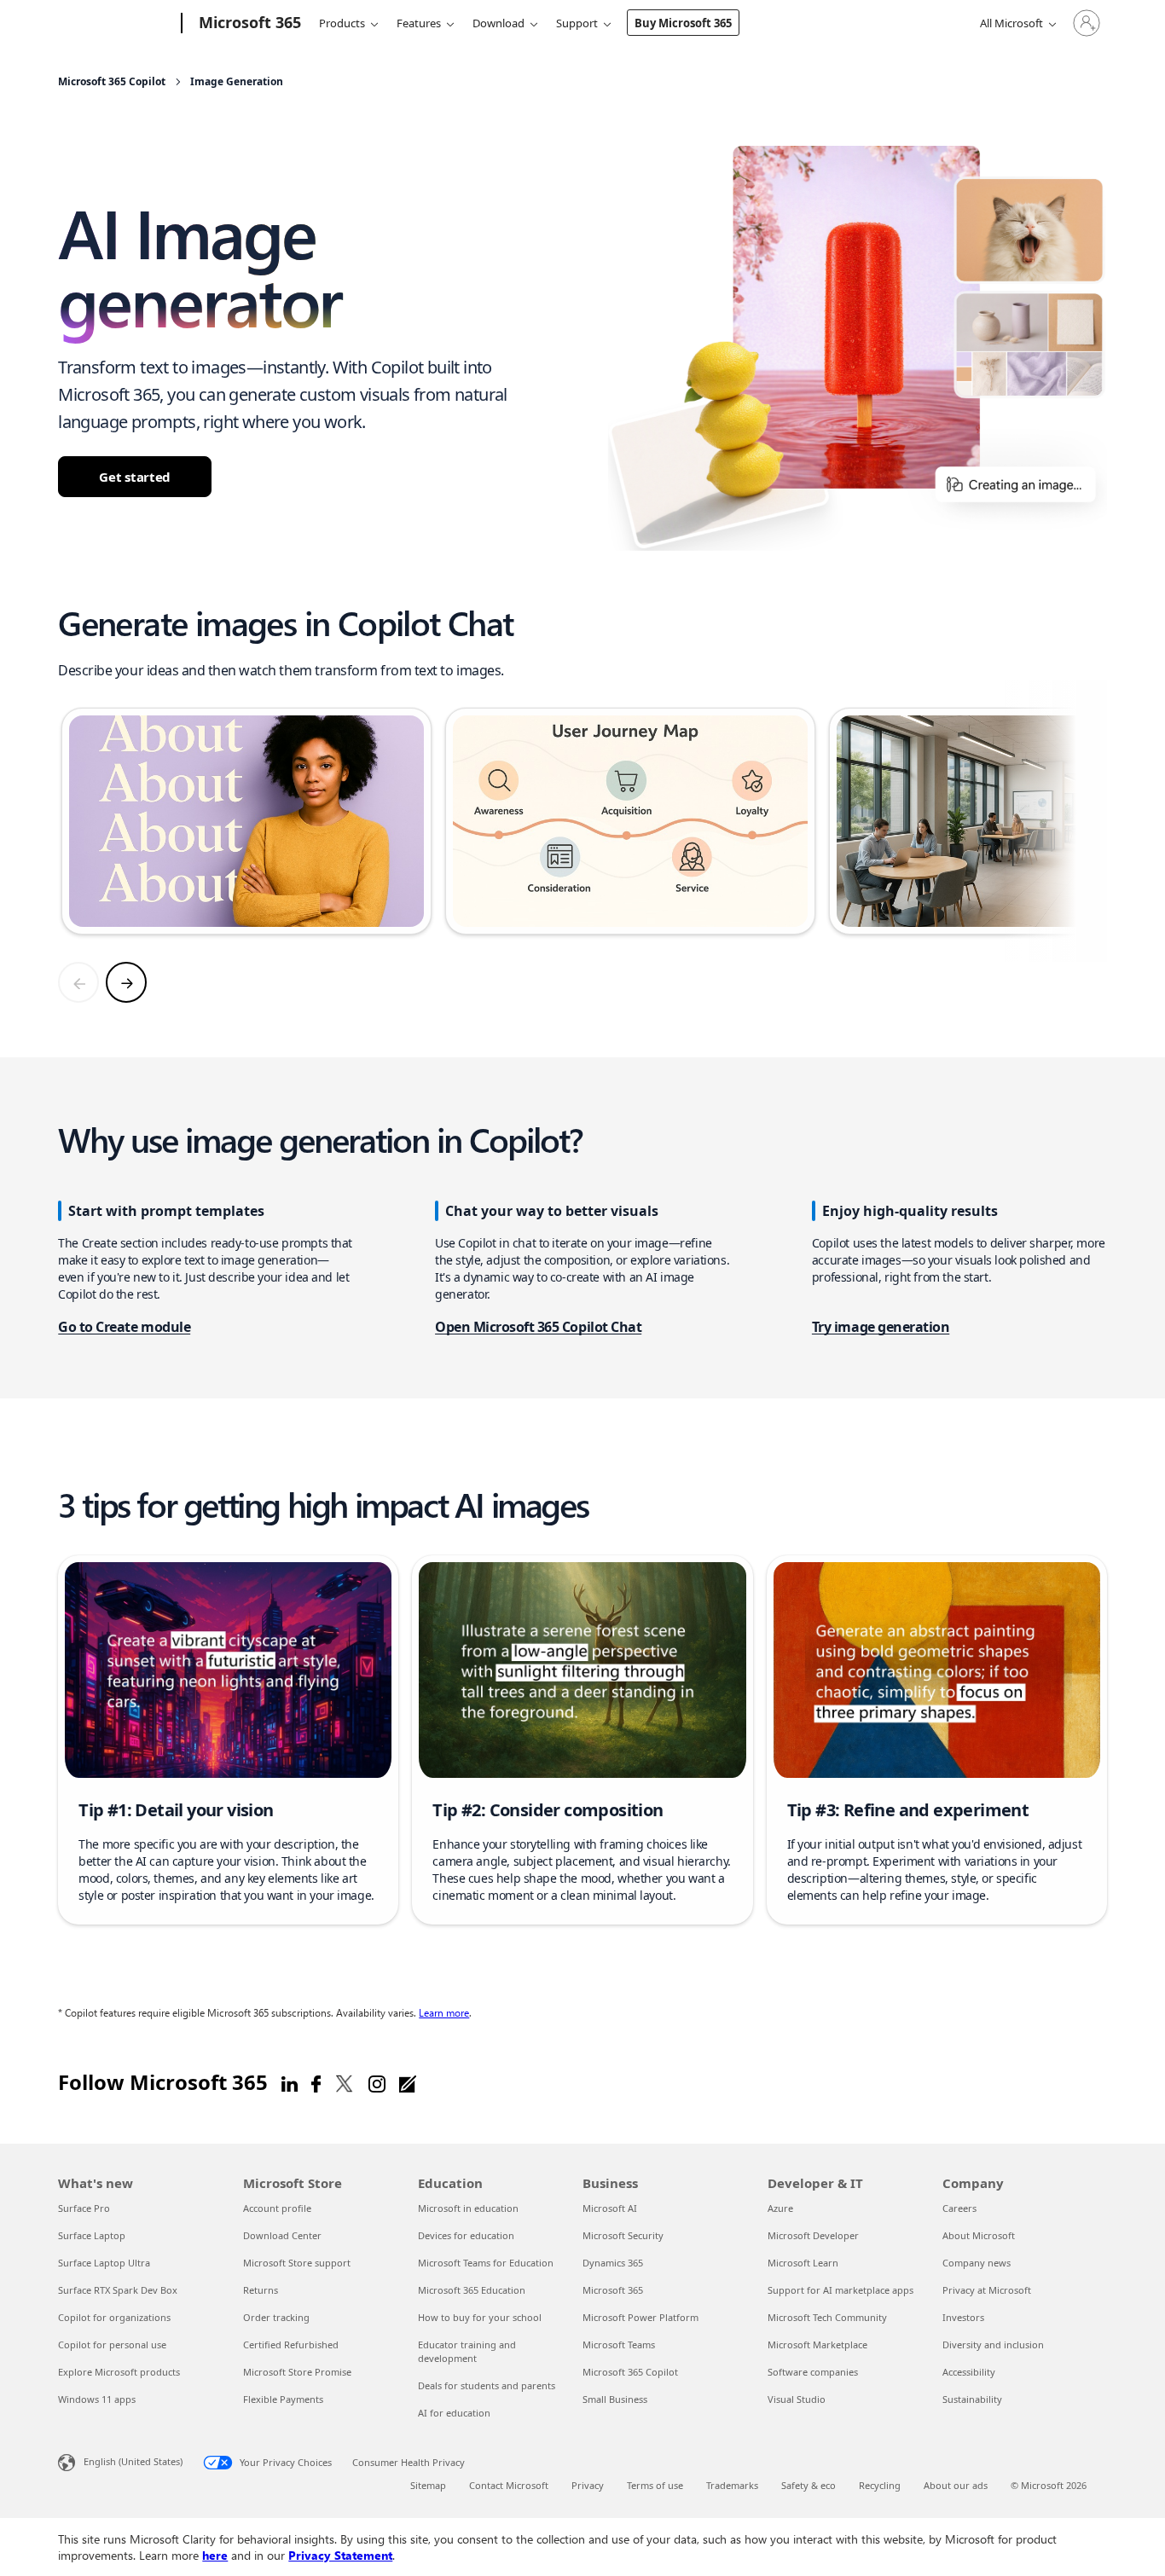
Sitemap (428, 2485)
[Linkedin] (290, 2082)
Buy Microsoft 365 (683, 23)
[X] (345, 2082)
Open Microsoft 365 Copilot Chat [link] (538, 1327)
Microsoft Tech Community (827, 2317)
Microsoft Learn (803, 2263)
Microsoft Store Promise (297, 2372)
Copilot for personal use (112, 2344)
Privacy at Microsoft (987, 2290)
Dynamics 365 (613, 2263)
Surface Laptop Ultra (104, 2263)
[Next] (126, 982)
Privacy (588, 2485)
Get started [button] (135, 477)
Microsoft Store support (297, 2263)
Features (419, 23)
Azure (780, 2208)
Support (577, 23)
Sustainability (972, 2399)
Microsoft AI (610, 2208)
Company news (977, 2263)
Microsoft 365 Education (472, 2290)
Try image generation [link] (881, 1327)
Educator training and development (467, 2351)
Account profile (277, 2208)
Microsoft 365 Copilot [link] (112, 82)
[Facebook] (316, 2082)
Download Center (282, 2235)
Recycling (880, 2485)
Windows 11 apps (97, 2399)
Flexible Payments (283, 2399)
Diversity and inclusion (993, 2344)
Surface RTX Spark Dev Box (118, 2290)
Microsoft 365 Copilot (630, 2372)
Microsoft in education (468, 2208)
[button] (228, 1740)
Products (342, 23)
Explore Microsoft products (119, 2372)
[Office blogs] (408, 2082)
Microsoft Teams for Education (486, 2263)
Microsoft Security (623, 2235)
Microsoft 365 (613, 2290)
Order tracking (276, 2317)
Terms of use (655, 2485)
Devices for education (466, 2235)
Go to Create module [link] (124, 1327)
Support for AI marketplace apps (840, 2290)
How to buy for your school (480, 2317)
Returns (261, 2290)
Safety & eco (809, 2485)
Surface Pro (84, 2208)
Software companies (813, 2372)
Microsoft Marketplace (817, 2344)
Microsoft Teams (619, 2344)
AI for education (454, 2413)
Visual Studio (797, 2399)
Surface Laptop (92, 2235)
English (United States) (133, 2461)
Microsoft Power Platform (640, 2317)
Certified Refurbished (291, 2344)
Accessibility (969, 2372)
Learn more (444, 2012)
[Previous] (78, 982)
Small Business (615, 2399)
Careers (959, 2208)
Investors (963, 2317)
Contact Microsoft (509, 2485)
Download (498, 23)
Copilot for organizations (114, 2317)
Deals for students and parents (487, 2385)
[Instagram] (377, 2082)
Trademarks (732, 2485)
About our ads (956, 2485)
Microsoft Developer (813, 2235)
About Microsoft (979, 2235)
